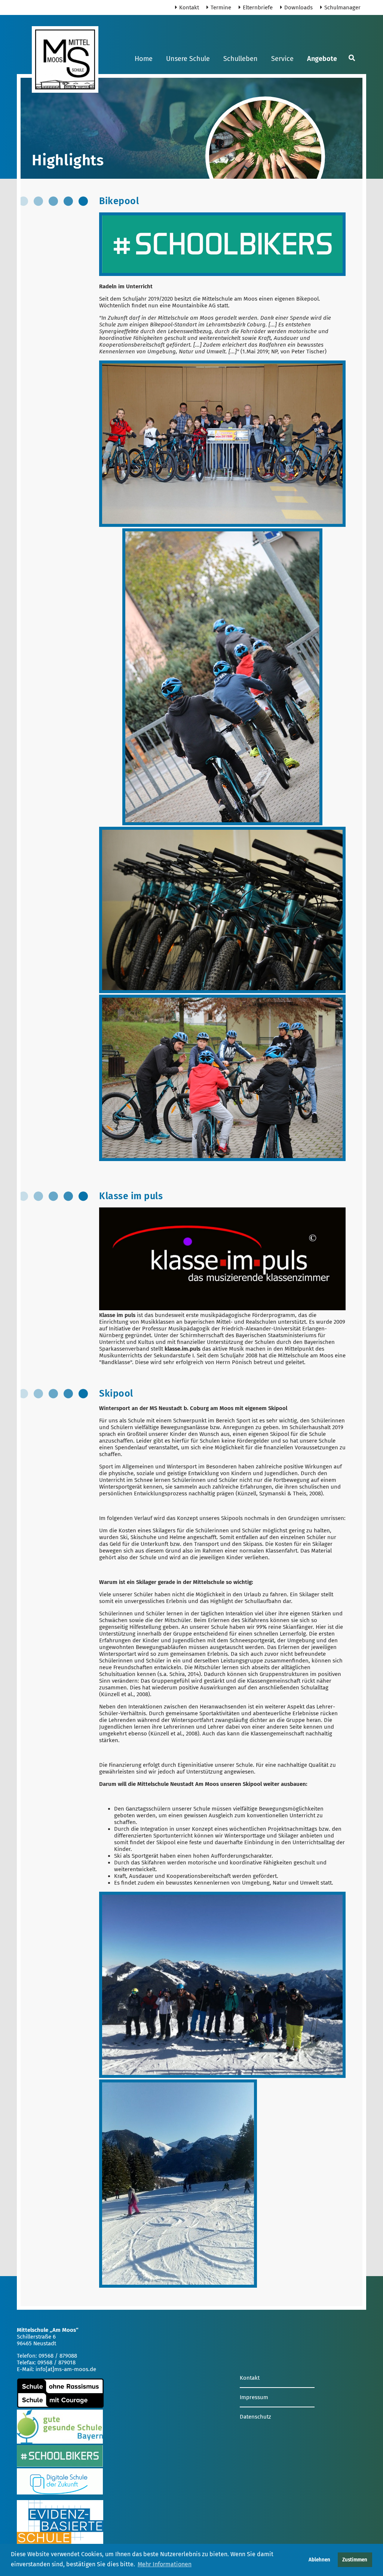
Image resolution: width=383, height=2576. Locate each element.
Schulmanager (342, 7)
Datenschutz (255, 2417)
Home (144, 59)
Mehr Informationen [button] (165, 2564)
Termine (221, 7)
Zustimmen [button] (355, 2560)
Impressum (254, 2397)
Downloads (298, 7)
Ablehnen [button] (319, 2560)
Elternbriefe (258, 7)
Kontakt (189, 7)
